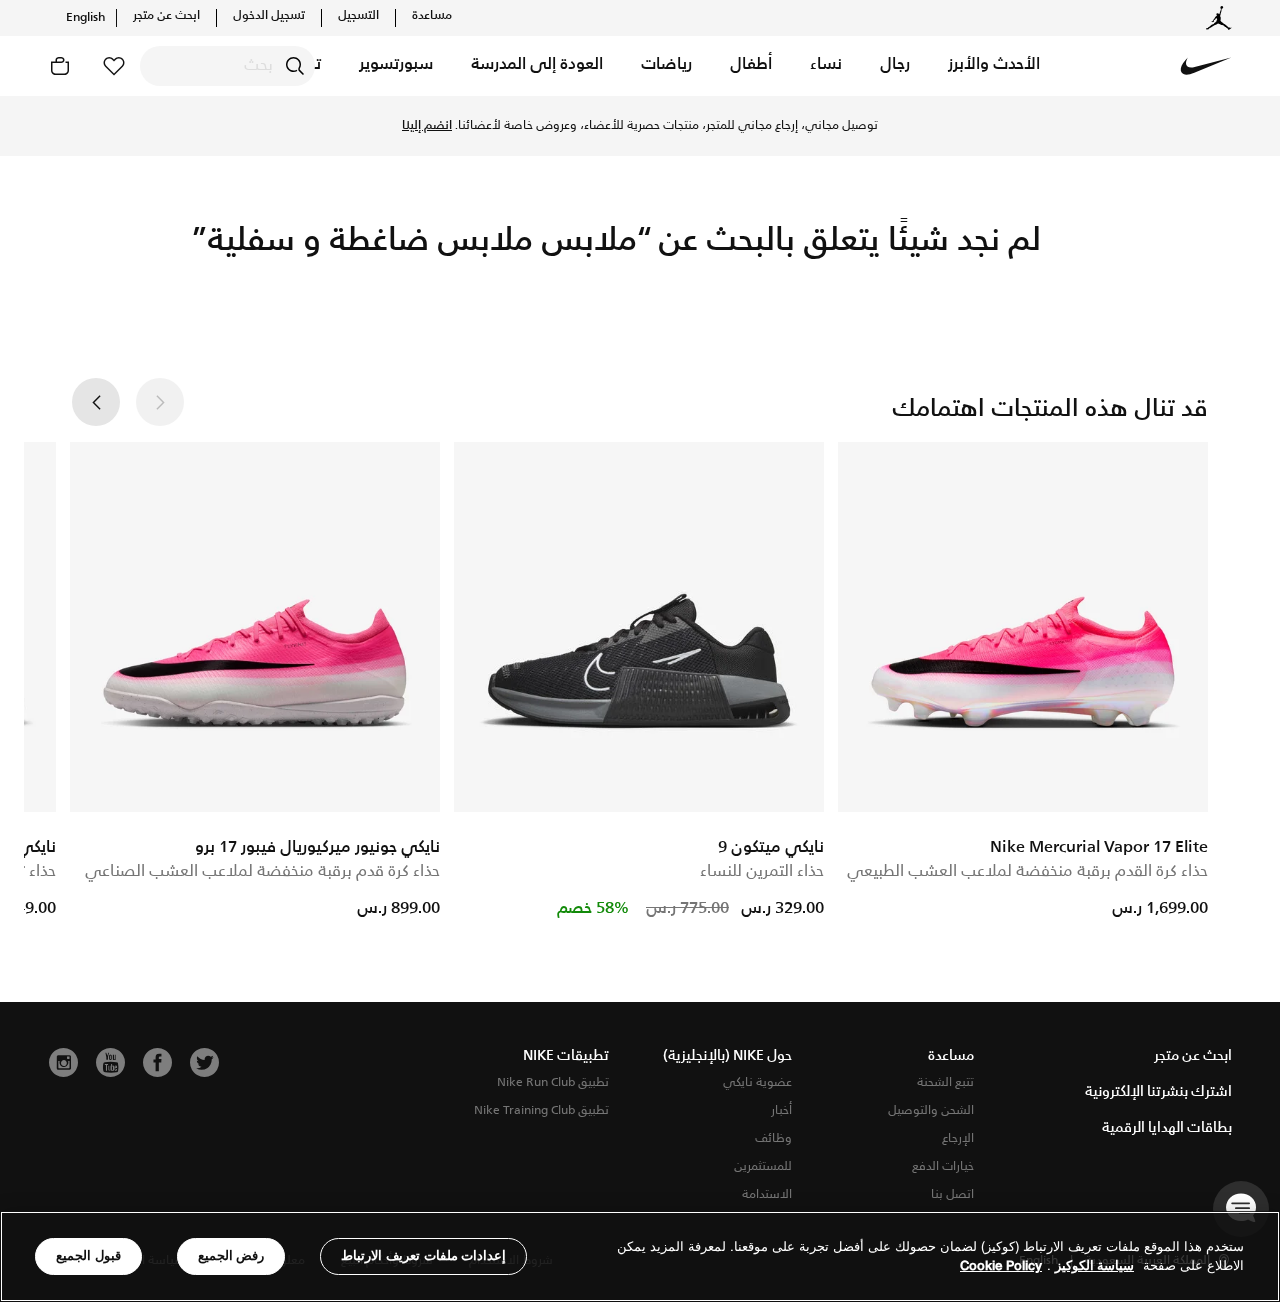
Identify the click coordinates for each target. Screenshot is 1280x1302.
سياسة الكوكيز (1094, 1266)
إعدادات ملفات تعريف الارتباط (423, 1255)
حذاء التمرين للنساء (762, 871)
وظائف (773, 1138)
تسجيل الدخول (269, 16)
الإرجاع (958, 1138)
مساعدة (432, 16)
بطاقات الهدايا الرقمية (1167, 1128)
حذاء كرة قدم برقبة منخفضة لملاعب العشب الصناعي (262, 871)
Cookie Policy (1001, 1266)
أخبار (781, 1110)
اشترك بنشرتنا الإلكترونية (1158, 1092)
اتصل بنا (952, 1194)
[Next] (96, 402)
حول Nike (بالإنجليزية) (727, 1056)
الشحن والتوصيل (931, 1110)
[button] (994, 66)
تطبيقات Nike (566, 1056)
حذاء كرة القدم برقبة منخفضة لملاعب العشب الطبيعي (1027, 871)
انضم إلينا (427, 126)
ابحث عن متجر (166, 16)
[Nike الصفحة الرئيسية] (1206, 66)
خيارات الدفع (943, 1166)
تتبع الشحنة (945, 1082)
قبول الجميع (88, 1255)
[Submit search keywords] (295, 66)
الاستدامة (767, 1194)
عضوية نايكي (757, 1082)
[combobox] (227, 66)
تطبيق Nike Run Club (553, 1082)
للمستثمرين (763, 1166)
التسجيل (358, 16)
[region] (640, 1256)
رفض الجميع (231, 1255)
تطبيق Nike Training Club (541, 1110)
